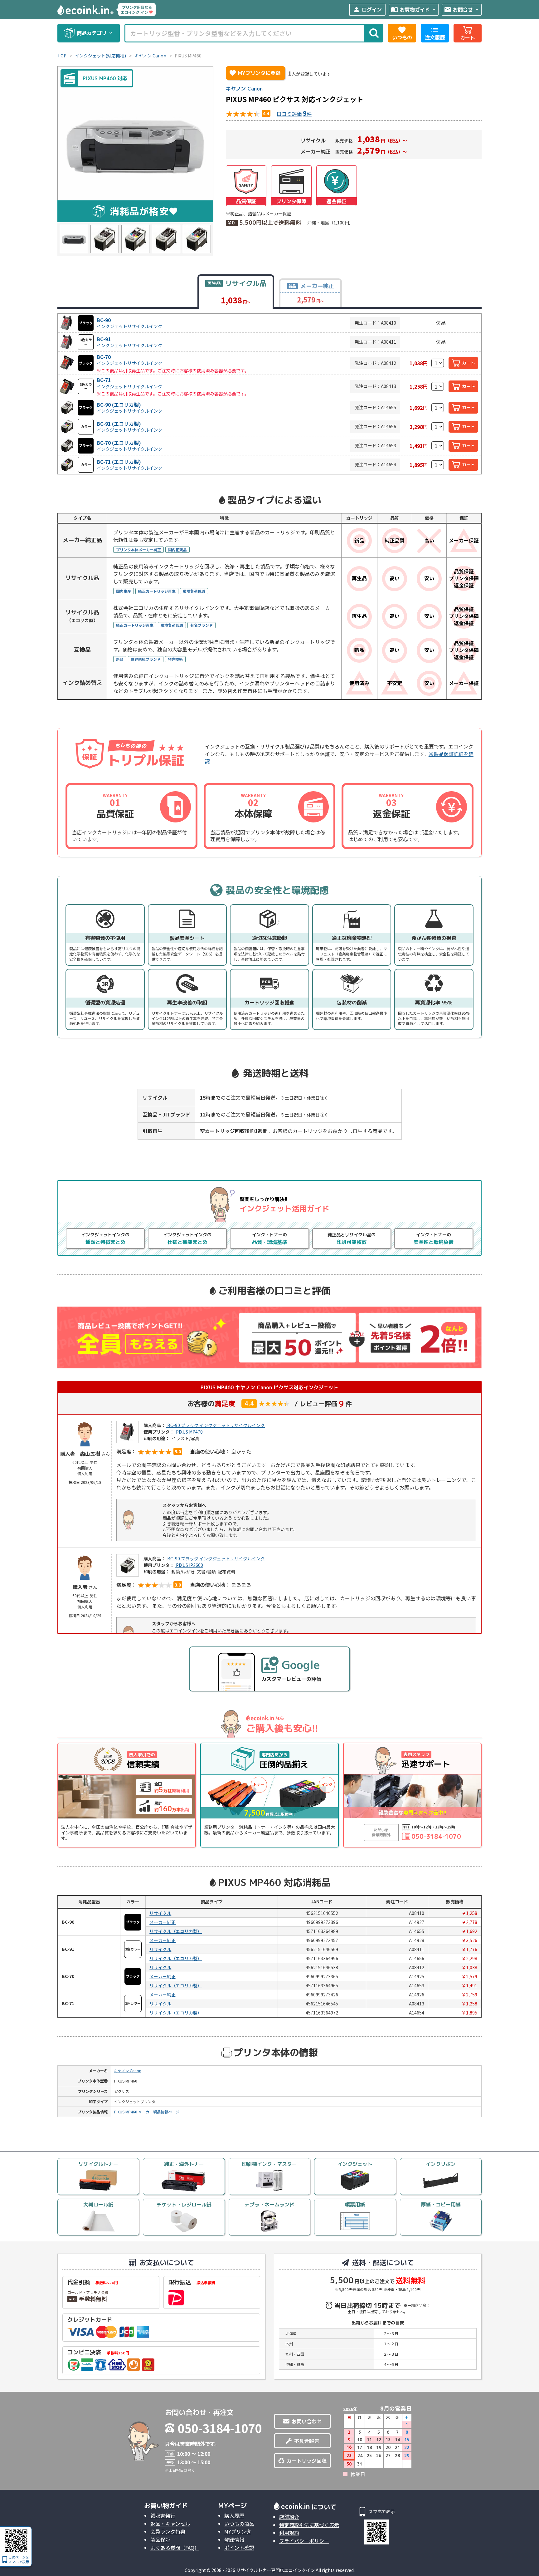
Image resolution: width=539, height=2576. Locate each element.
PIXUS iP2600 (189, 1565)
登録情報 (234, 2539)
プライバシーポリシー (304, 2541)
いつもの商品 (239, 2524)
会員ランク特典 (168, 2531)
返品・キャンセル (170, 2524)
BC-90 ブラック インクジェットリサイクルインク (216, 1425)
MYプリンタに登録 (255, 73)
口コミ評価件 (294, 113)
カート (469, 363)
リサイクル (160, 1913)
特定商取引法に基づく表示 (309, 2525)
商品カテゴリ (95, 33)
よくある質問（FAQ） (175, 2548)
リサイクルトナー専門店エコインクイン (275, 2570)
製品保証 (160, 2539)
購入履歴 (234, 2515)
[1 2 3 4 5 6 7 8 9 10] (438, 363)
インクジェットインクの (105, 1238)
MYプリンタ (238, 2531)
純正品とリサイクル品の (352, 1238)
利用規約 (289, 2533)
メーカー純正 (163, 1922)
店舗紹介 (289, 2517)
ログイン (367, 10)
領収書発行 (163, 2515)
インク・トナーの (269, 1238)
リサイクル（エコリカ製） (176, 1931)
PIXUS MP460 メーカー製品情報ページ (147, 2112)
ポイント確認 (239, 2548)
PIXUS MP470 (189, 1432)
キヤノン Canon (244, 89)
